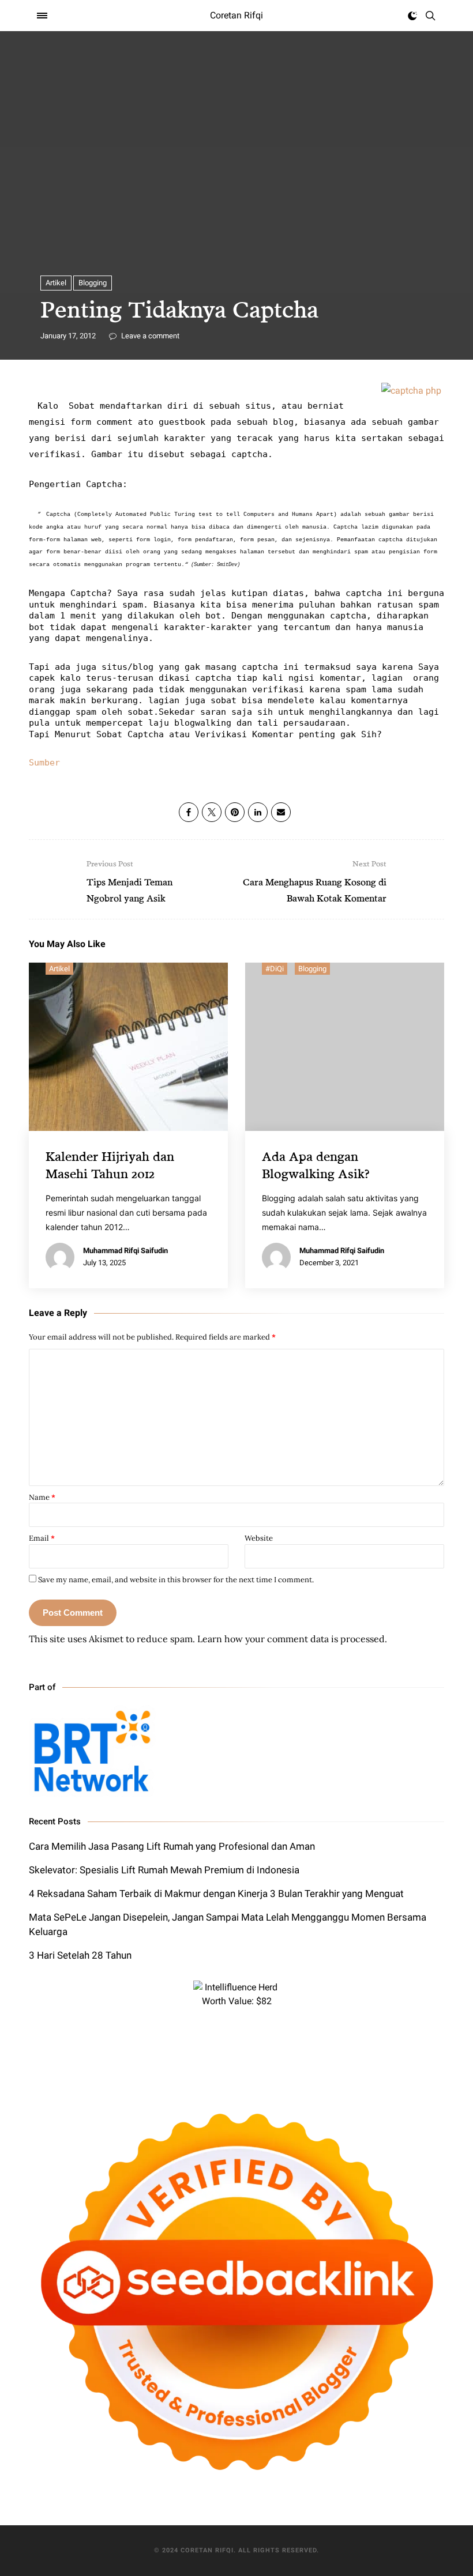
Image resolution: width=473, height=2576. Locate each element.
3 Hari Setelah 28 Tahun (80, 1955)
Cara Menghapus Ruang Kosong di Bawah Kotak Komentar (315, 881)
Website (259, 1538)
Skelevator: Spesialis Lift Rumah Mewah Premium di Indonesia (164, 1870)
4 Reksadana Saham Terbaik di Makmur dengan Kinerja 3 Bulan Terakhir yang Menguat (216, 1894)
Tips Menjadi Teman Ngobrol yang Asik (129, 881)
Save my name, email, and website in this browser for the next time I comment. (176, 1580)
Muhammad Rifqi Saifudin (125, 1251)
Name (42, 1497)
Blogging (93, 283)
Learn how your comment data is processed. (292, 1639)
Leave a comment (149, 336)
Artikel (56, 283)
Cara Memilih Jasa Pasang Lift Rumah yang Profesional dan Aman (172, 1846)
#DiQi (275, 969)
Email (42, 1538)
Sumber (44, 763)
